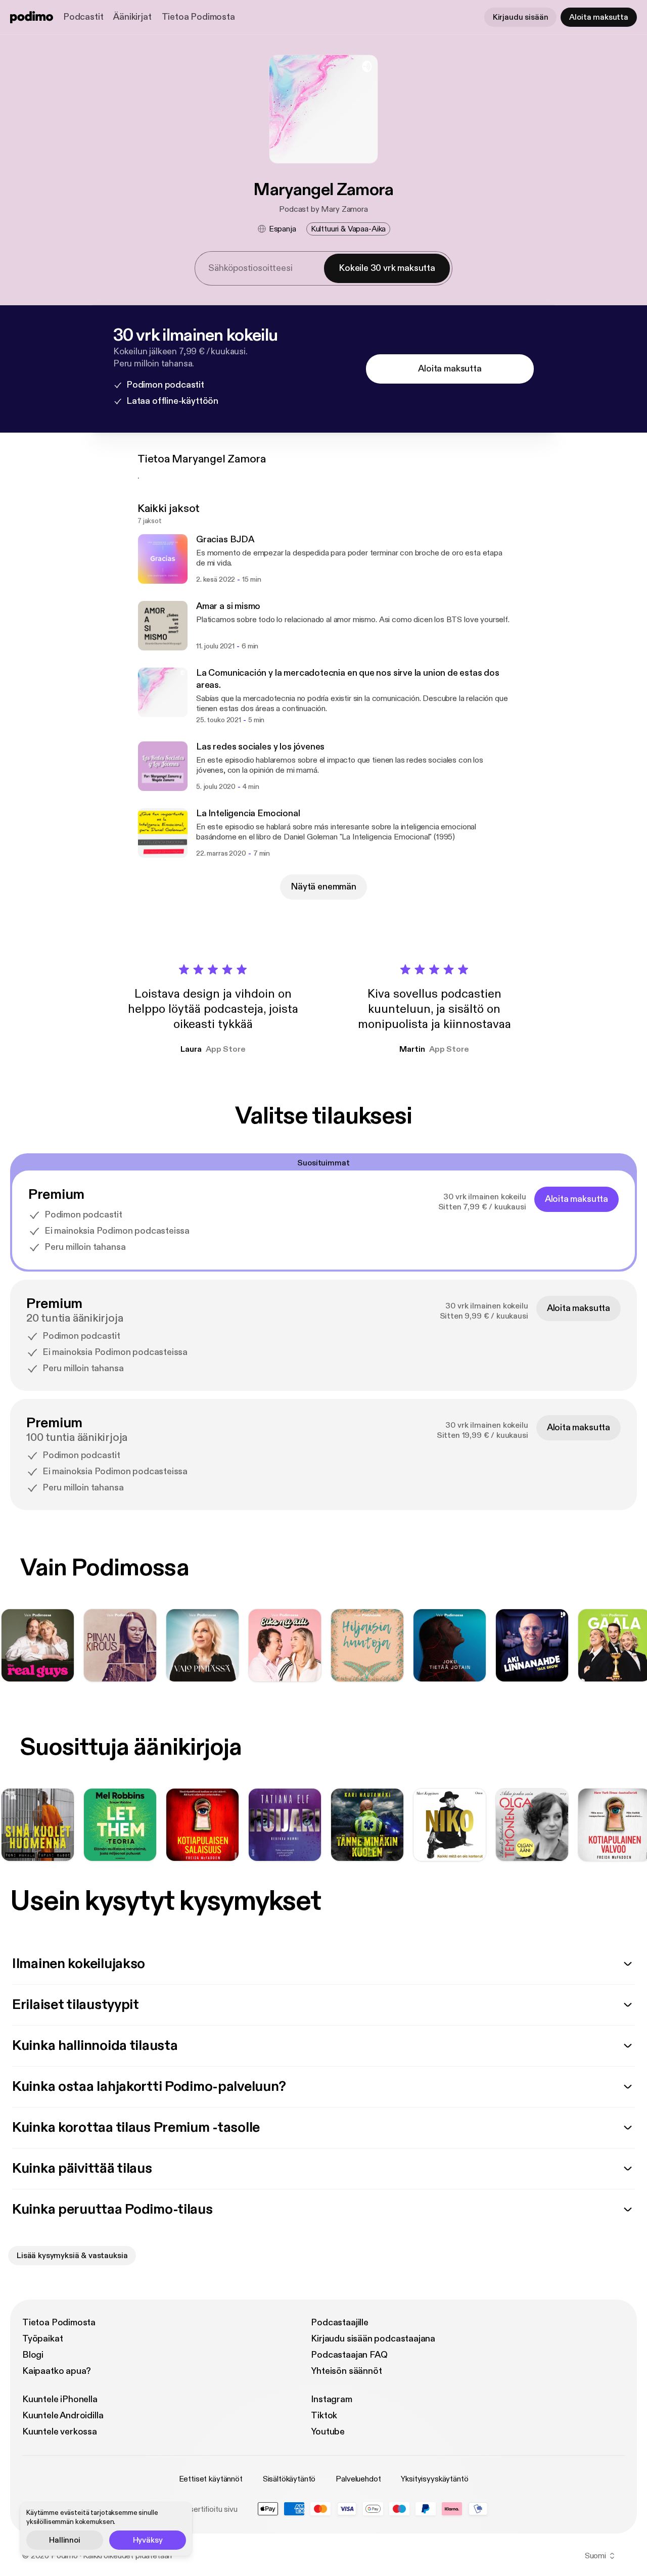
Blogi (33, 2355)
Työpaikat (42, 2339)
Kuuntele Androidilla (63, 2416)
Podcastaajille (339, 2323)
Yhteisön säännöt (346, 2371)
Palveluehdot (358, 2479)
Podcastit (83, 17)
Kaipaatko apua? (57, 2371)
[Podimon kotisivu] (32, 17)
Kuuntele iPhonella (60, 2399)
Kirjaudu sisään (521, 17)
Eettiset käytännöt (211, 2479)
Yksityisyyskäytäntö (434, 2479)
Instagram (331, 2399)
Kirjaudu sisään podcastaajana (373, 2339)
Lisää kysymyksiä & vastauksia (72, 2256)
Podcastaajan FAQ (349, 2355)
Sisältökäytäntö (289, 2479)
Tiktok (324, 2416)
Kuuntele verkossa (60, 2432)
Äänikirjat (132, 17)
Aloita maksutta (599, 17)
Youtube (328, 2432)
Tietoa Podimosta (198, 17)
